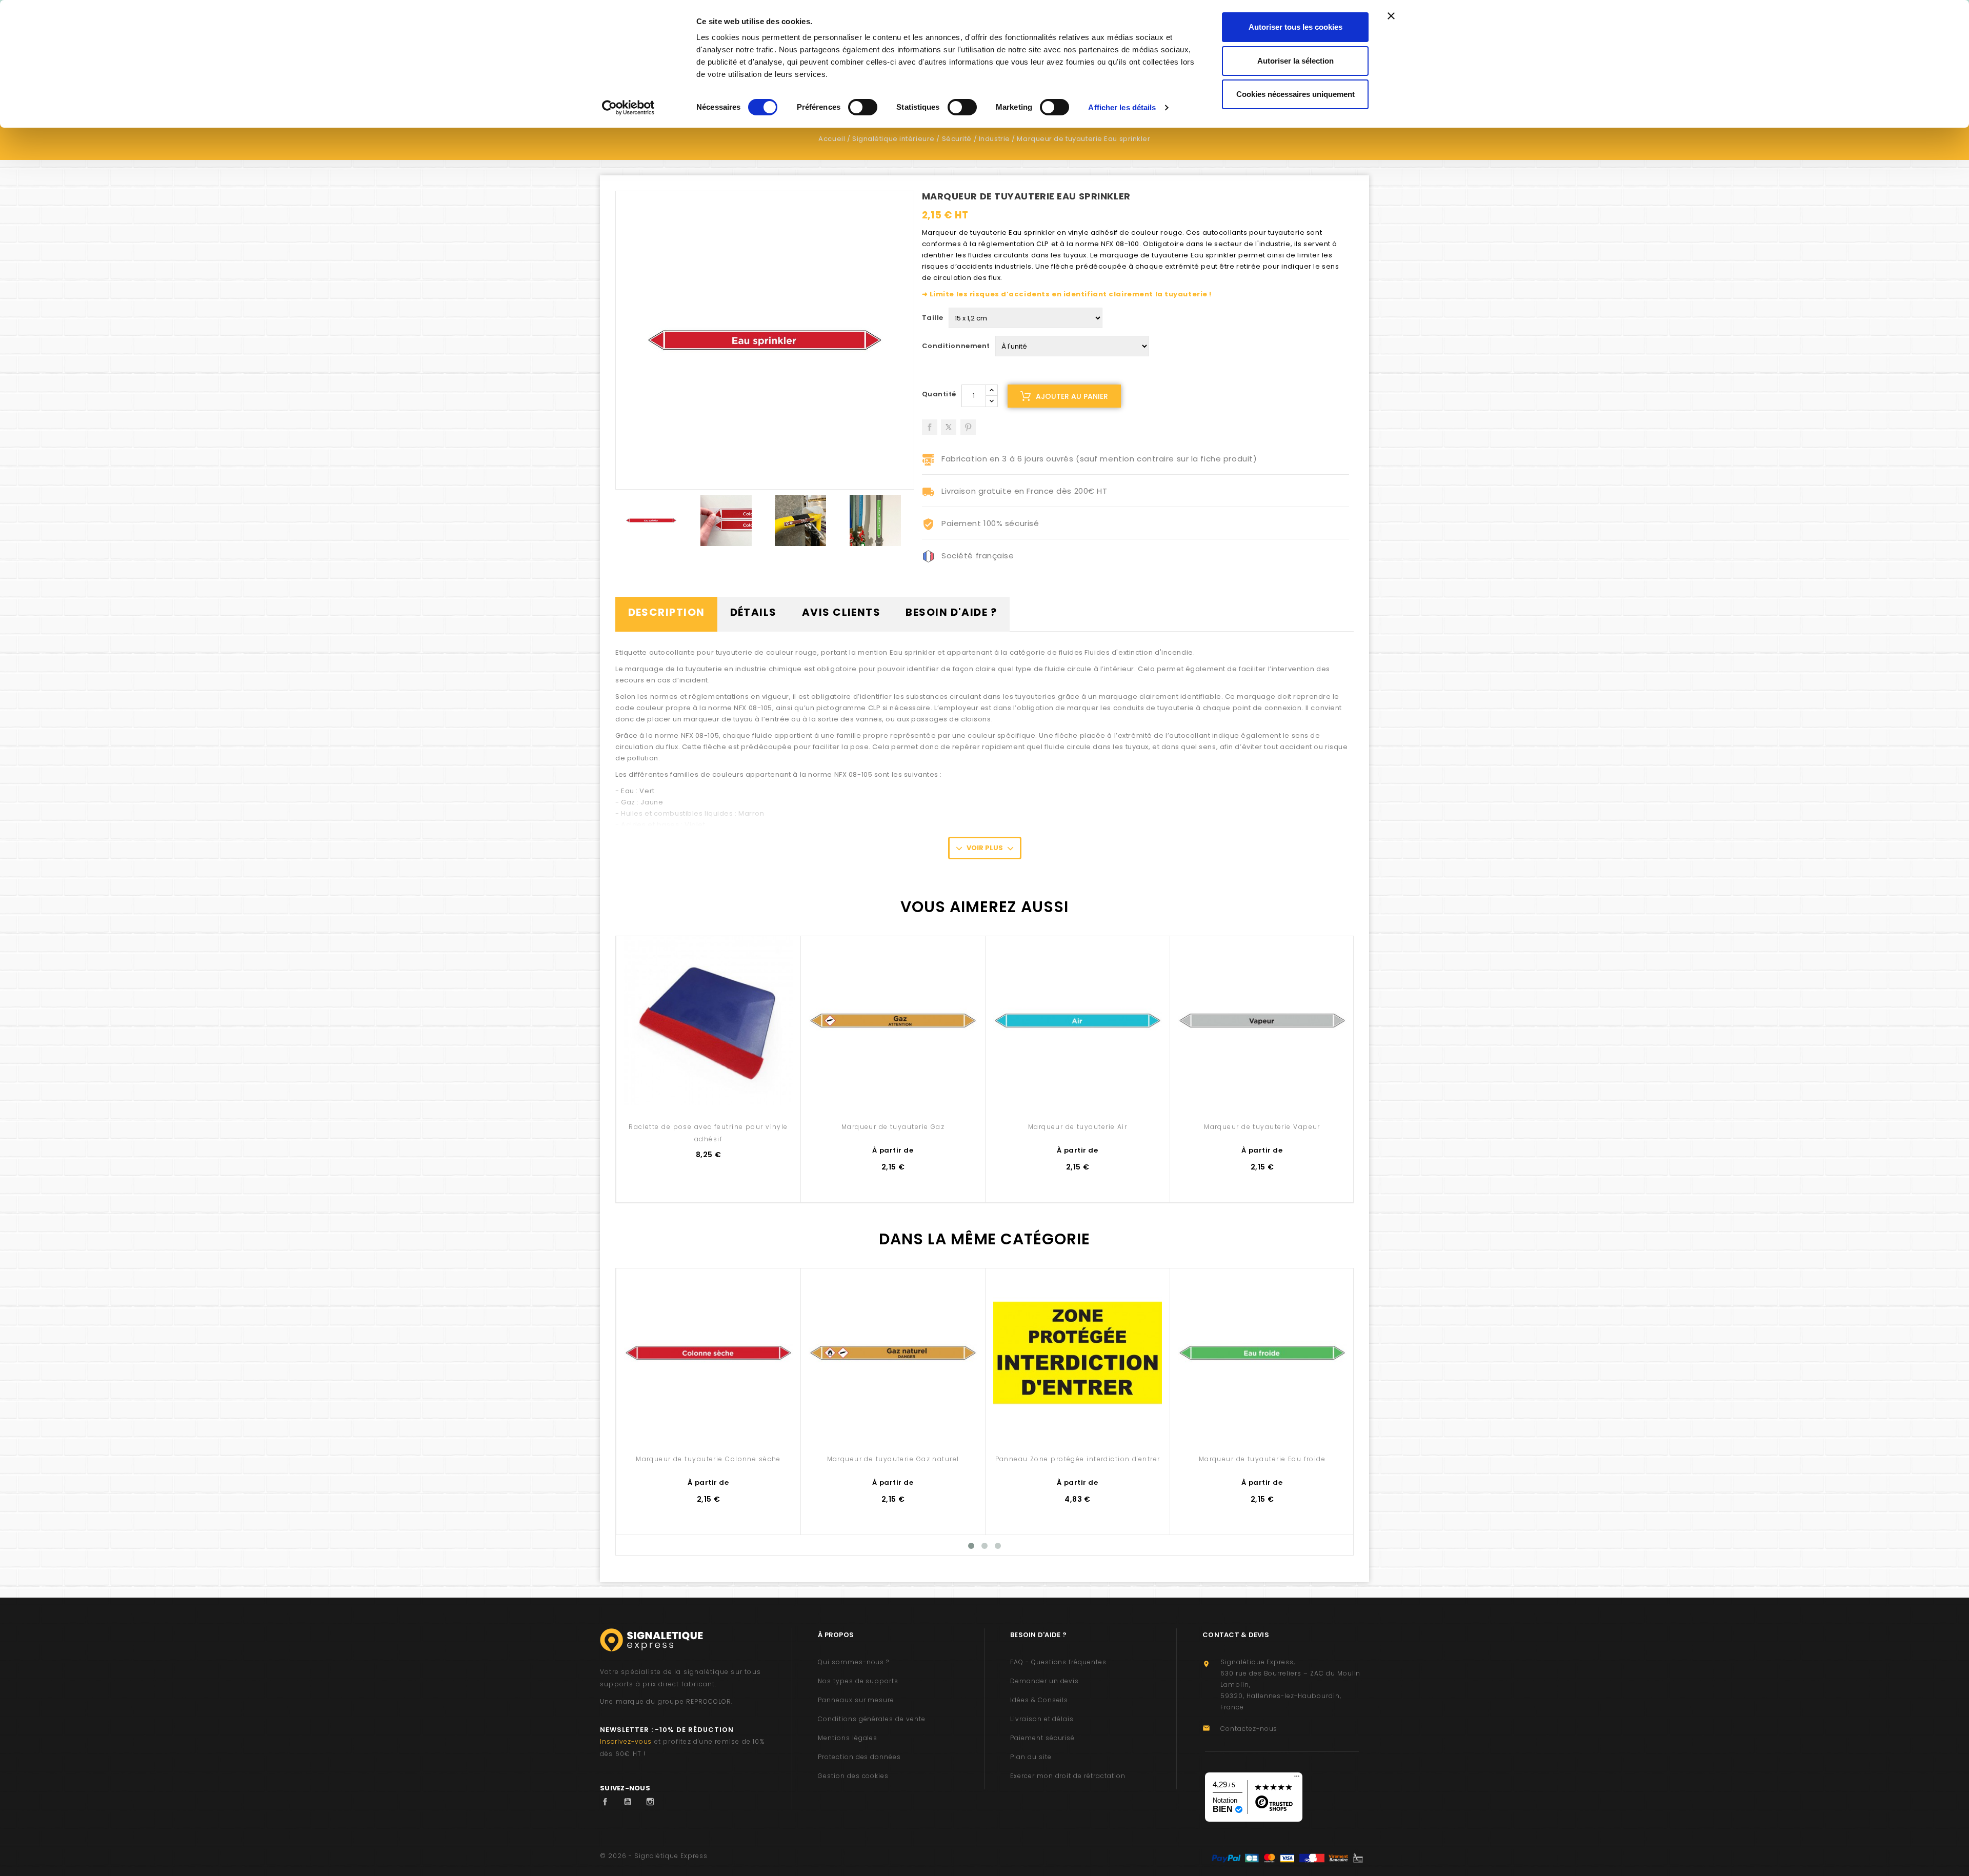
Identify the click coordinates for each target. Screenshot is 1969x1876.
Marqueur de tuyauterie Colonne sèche (708, 1459)
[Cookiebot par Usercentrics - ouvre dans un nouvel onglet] (628, 108)
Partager (930, 423)
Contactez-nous (1249, 1729)
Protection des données (859, 1757)
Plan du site (1031, 1757)
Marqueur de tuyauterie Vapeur (1262, 1127)
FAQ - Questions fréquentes (1058, 1662)
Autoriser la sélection (1295, 61)
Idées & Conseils (1039, 1700)
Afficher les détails (1122, 107)
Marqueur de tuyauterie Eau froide (1262, 1459)
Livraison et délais (1042, 1719)
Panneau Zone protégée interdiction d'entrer (1078, 1459)
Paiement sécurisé (1042, 1738)
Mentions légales (848, 1738)
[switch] (863, 107)
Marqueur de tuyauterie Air (1078, 1127)
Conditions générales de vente (872, 1719)
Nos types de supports (858, 1681)
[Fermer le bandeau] (1391, 16)
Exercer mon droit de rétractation (1068, 1776)
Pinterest (968, 423)
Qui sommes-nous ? (853, 1662)
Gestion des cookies (853, 1776)
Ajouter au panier (1072, 396)
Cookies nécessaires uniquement (1295, 94)
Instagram (653, 1802)
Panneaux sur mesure (856, 1700)
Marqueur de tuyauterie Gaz (893, 1127)
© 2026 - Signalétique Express (654, 1856)
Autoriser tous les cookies (1295, 27)
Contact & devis (1236, 1635)
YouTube (630, 1802)
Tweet (949, 423)
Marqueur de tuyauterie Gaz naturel (893, 1459)
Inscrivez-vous (626, 1741)
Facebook (608, 1802)
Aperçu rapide (708, 1083)
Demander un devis (1044, 1681)
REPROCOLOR (709, 1701)
